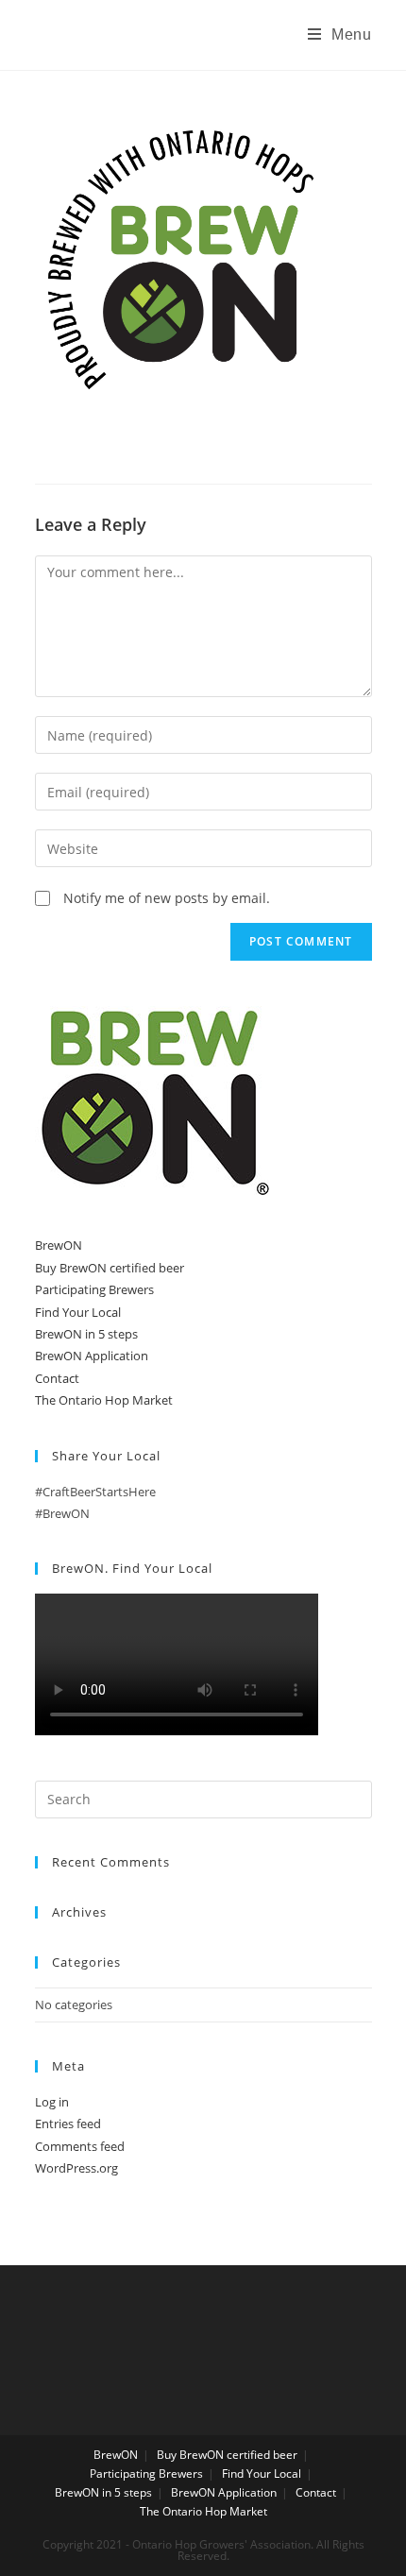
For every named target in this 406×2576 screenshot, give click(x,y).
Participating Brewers (94, 1289)
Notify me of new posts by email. (167, 898)
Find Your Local (78, 1312)
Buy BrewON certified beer (110, 1268)
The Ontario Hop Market (104, 1400)
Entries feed (68, 2124)
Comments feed (80, 2146)
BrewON (59, 1245)
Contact (57, 1378)
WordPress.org (76, 2168)
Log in (52, 2102)
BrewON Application (92, 1356)
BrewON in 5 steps (86, 1334)
